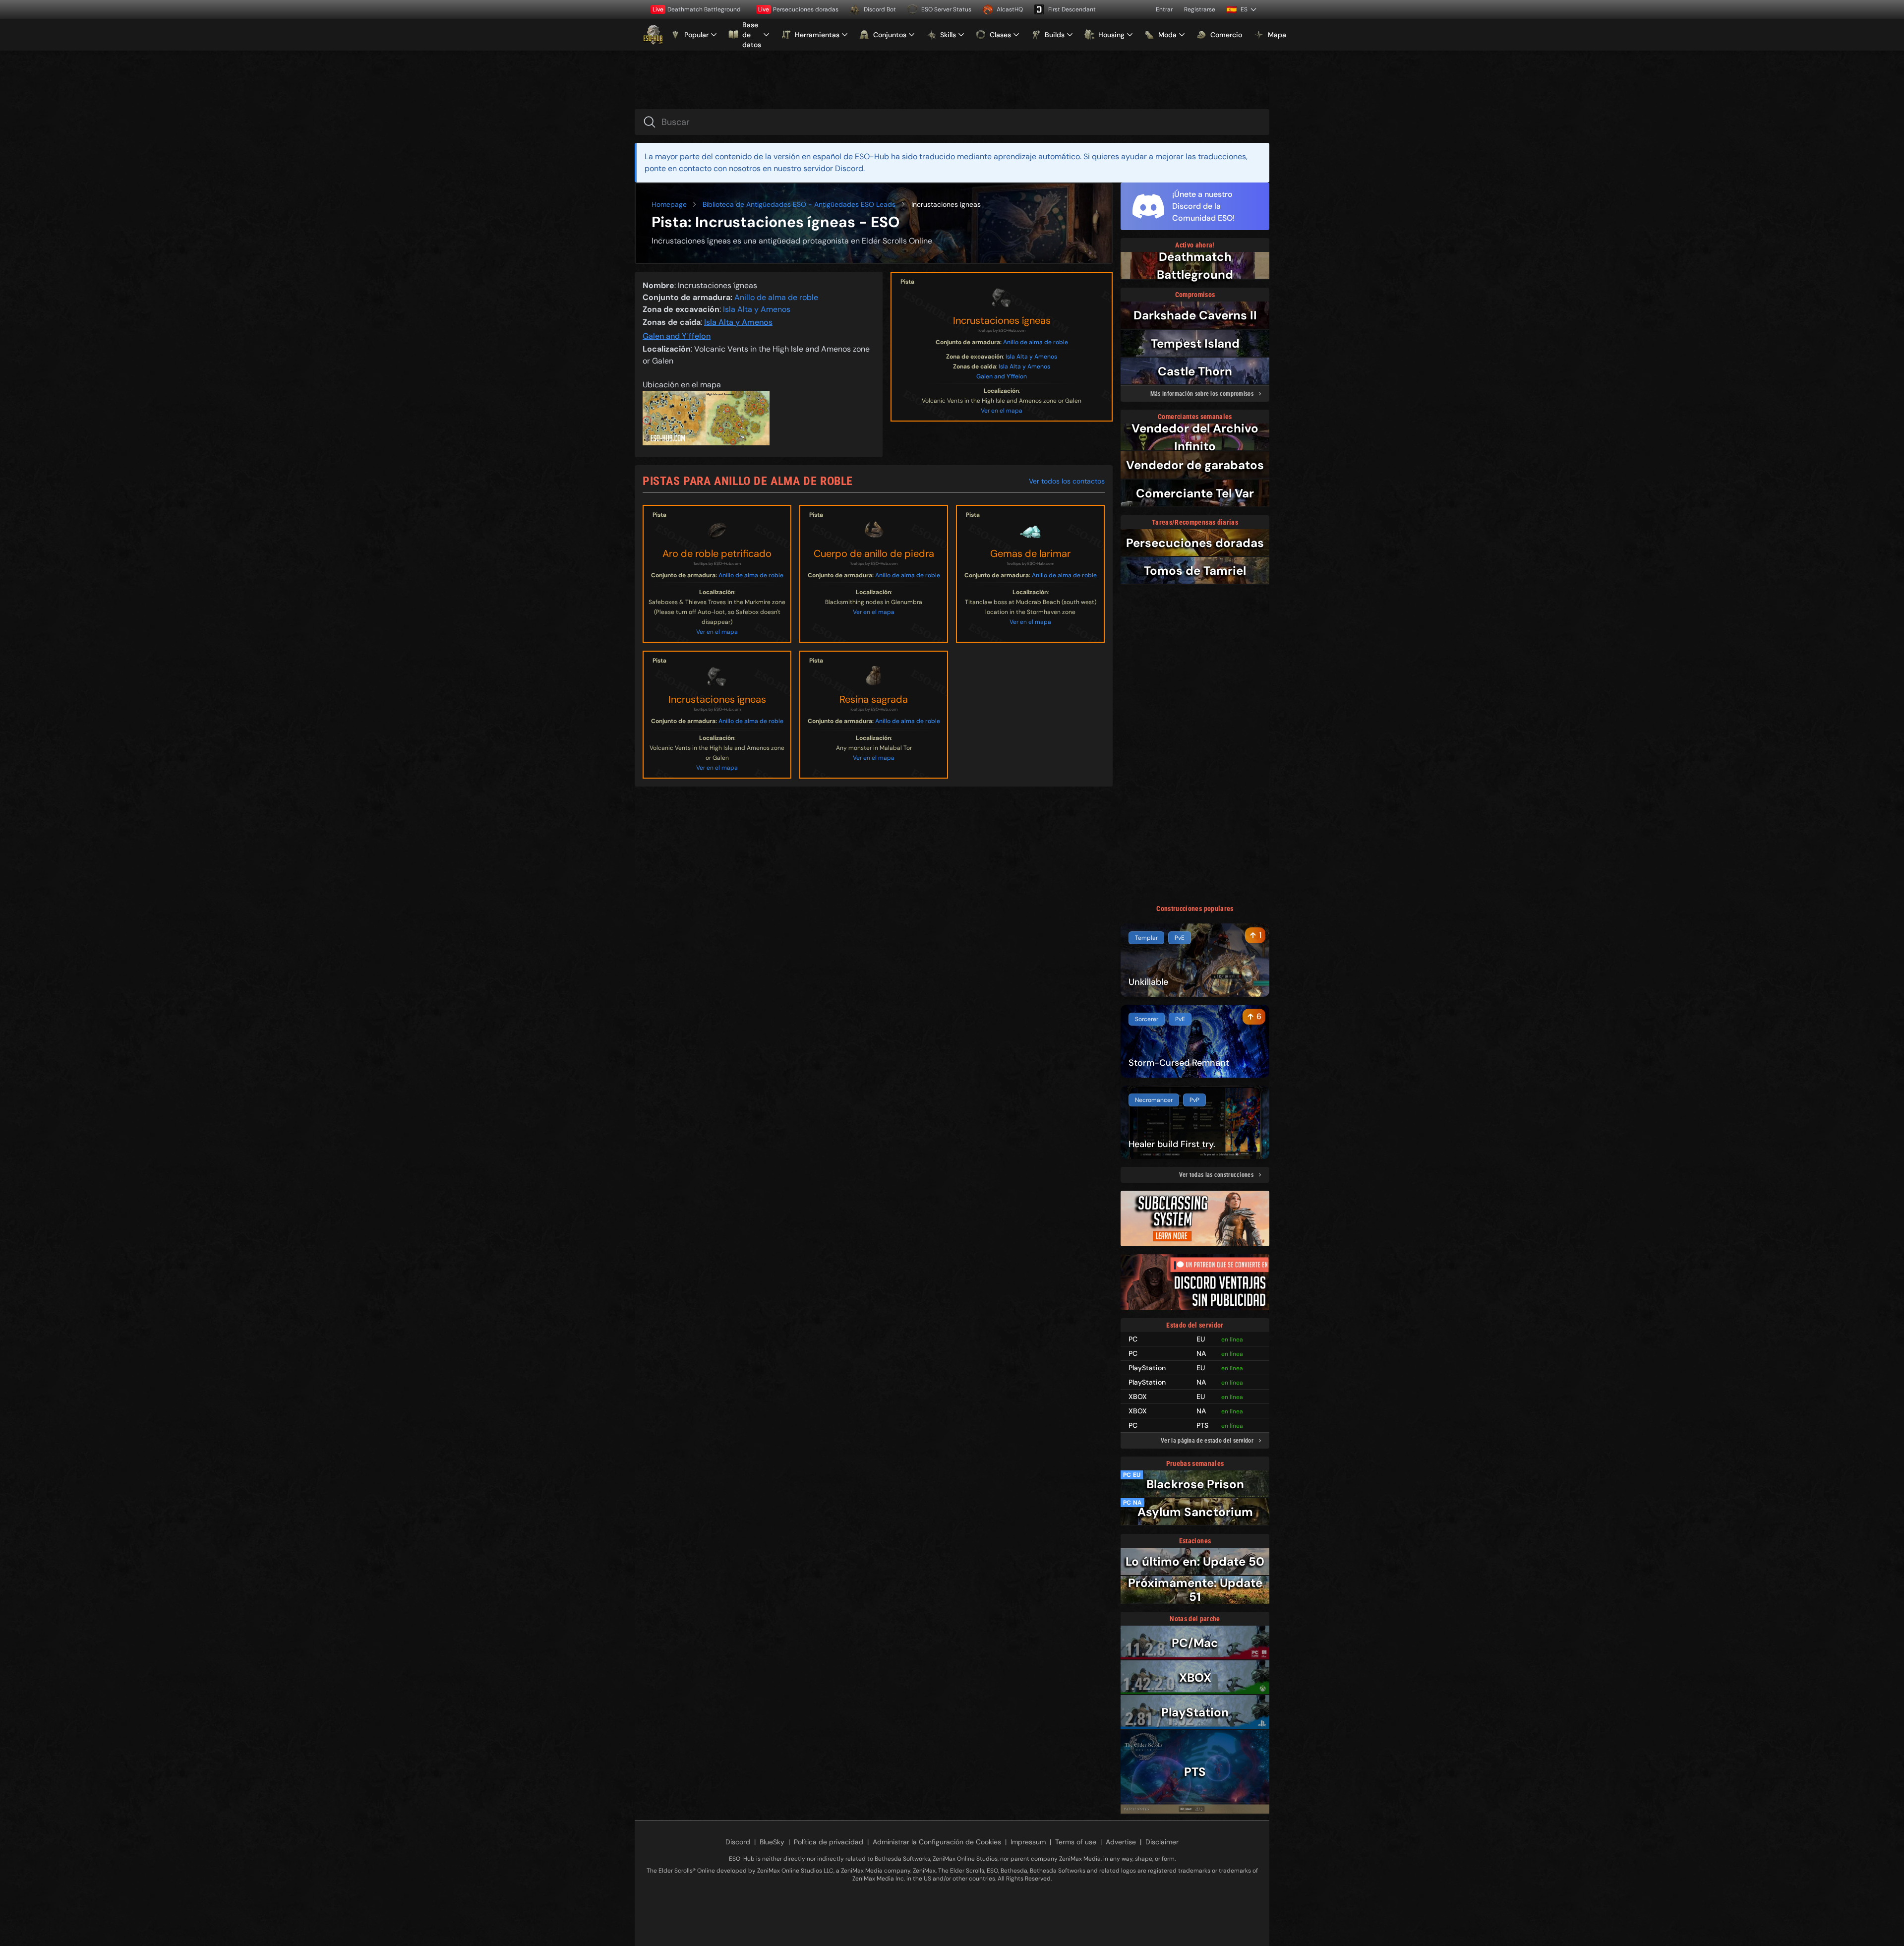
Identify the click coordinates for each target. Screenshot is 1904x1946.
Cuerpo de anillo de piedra (874, 553)
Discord (738, 1842)
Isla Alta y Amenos (1031, 357)
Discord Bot (880, 9)
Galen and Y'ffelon (1002, 376)
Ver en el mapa (1002, 411)
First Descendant (1072, 9)
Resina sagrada (874, 699)
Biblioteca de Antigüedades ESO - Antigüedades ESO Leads (799, 204)
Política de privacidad (829, 1842)
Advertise (1121, 1842)
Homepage (669, 204)
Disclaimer (1162, 1842)
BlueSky (772, 1842)
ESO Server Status (946, 9)
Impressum (1028, 1842)
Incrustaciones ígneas (1002, 320)
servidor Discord (833, 168)
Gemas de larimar (1030, 553)
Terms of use (1076, 1842)
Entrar (1164, 9)
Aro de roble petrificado (717, 553)
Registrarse (1200, 9)
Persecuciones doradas (798, 9)
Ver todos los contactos (1067, 481)
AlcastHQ (1010, 9)
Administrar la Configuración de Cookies (937, 1842)
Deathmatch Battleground (697, 9)
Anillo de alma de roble (1036, 342)
